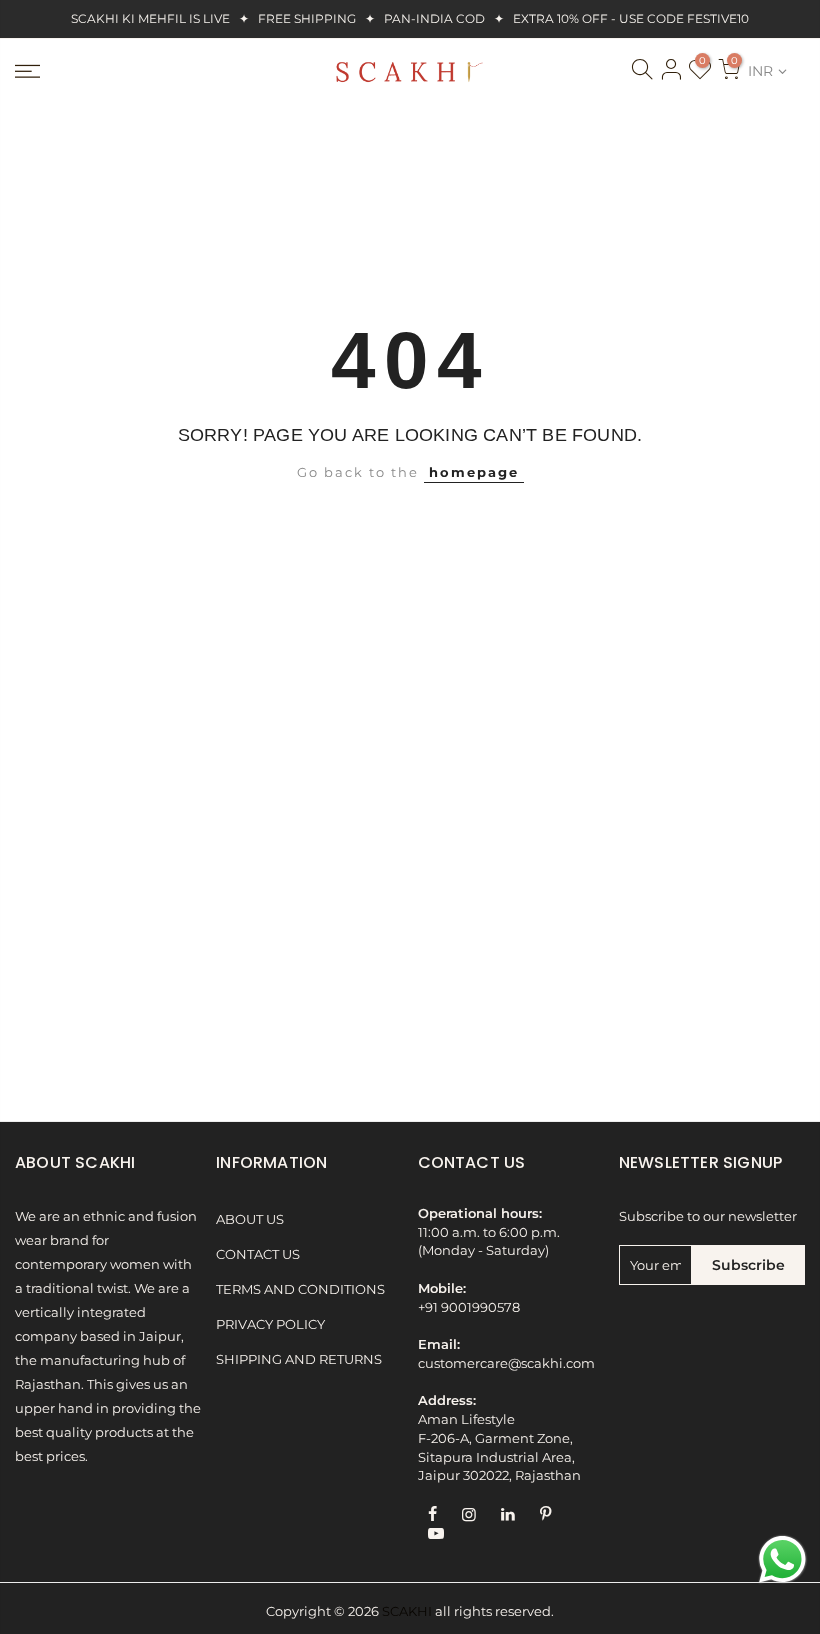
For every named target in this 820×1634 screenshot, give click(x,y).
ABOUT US (250, 1219)
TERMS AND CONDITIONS (300, 1289)
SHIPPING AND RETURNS (299, 1359)
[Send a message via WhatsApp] (782, 1559)
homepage (474, 472)
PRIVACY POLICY (270, 1324)
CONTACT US (258, 1254)
